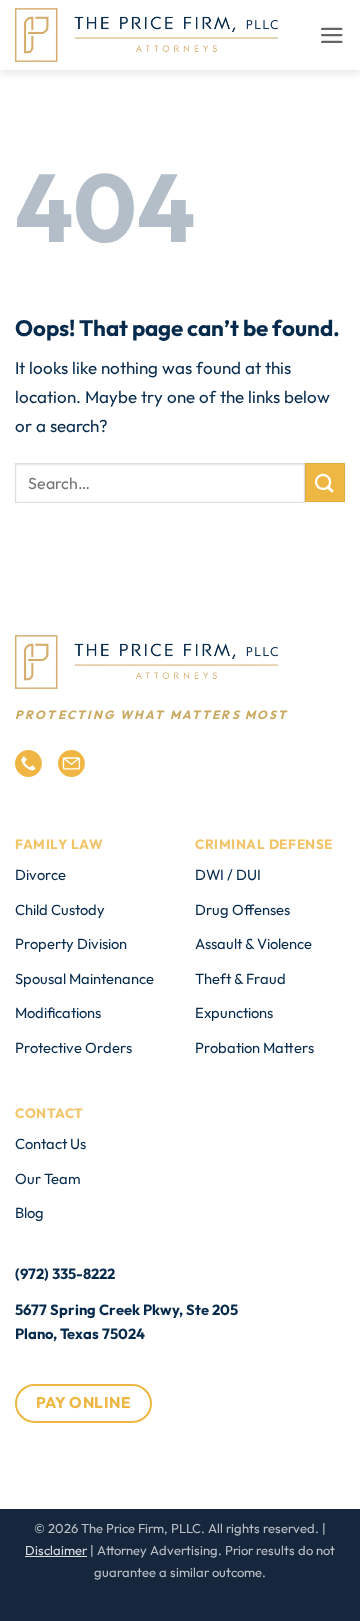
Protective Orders (73, 1047)
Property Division (71, 943)
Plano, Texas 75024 (80, 1333)
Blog (29, 1212)
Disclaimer (56, 1550)
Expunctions (234, 1012)
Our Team (48, 1178)
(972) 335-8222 (65, 1273)
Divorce (40, 874)
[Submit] (325, 482)
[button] (332, 35)
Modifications (58, 1012)
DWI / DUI (228, 874)
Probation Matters (254, 1047)
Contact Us (50, 1143)
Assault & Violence (253, 943)
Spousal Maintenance (84, 978)
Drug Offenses (242, 909)
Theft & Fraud (240, 978)
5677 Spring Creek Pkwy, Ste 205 (126, 1309)
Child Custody (60, 909)
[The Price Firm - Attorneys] (146, 35)
